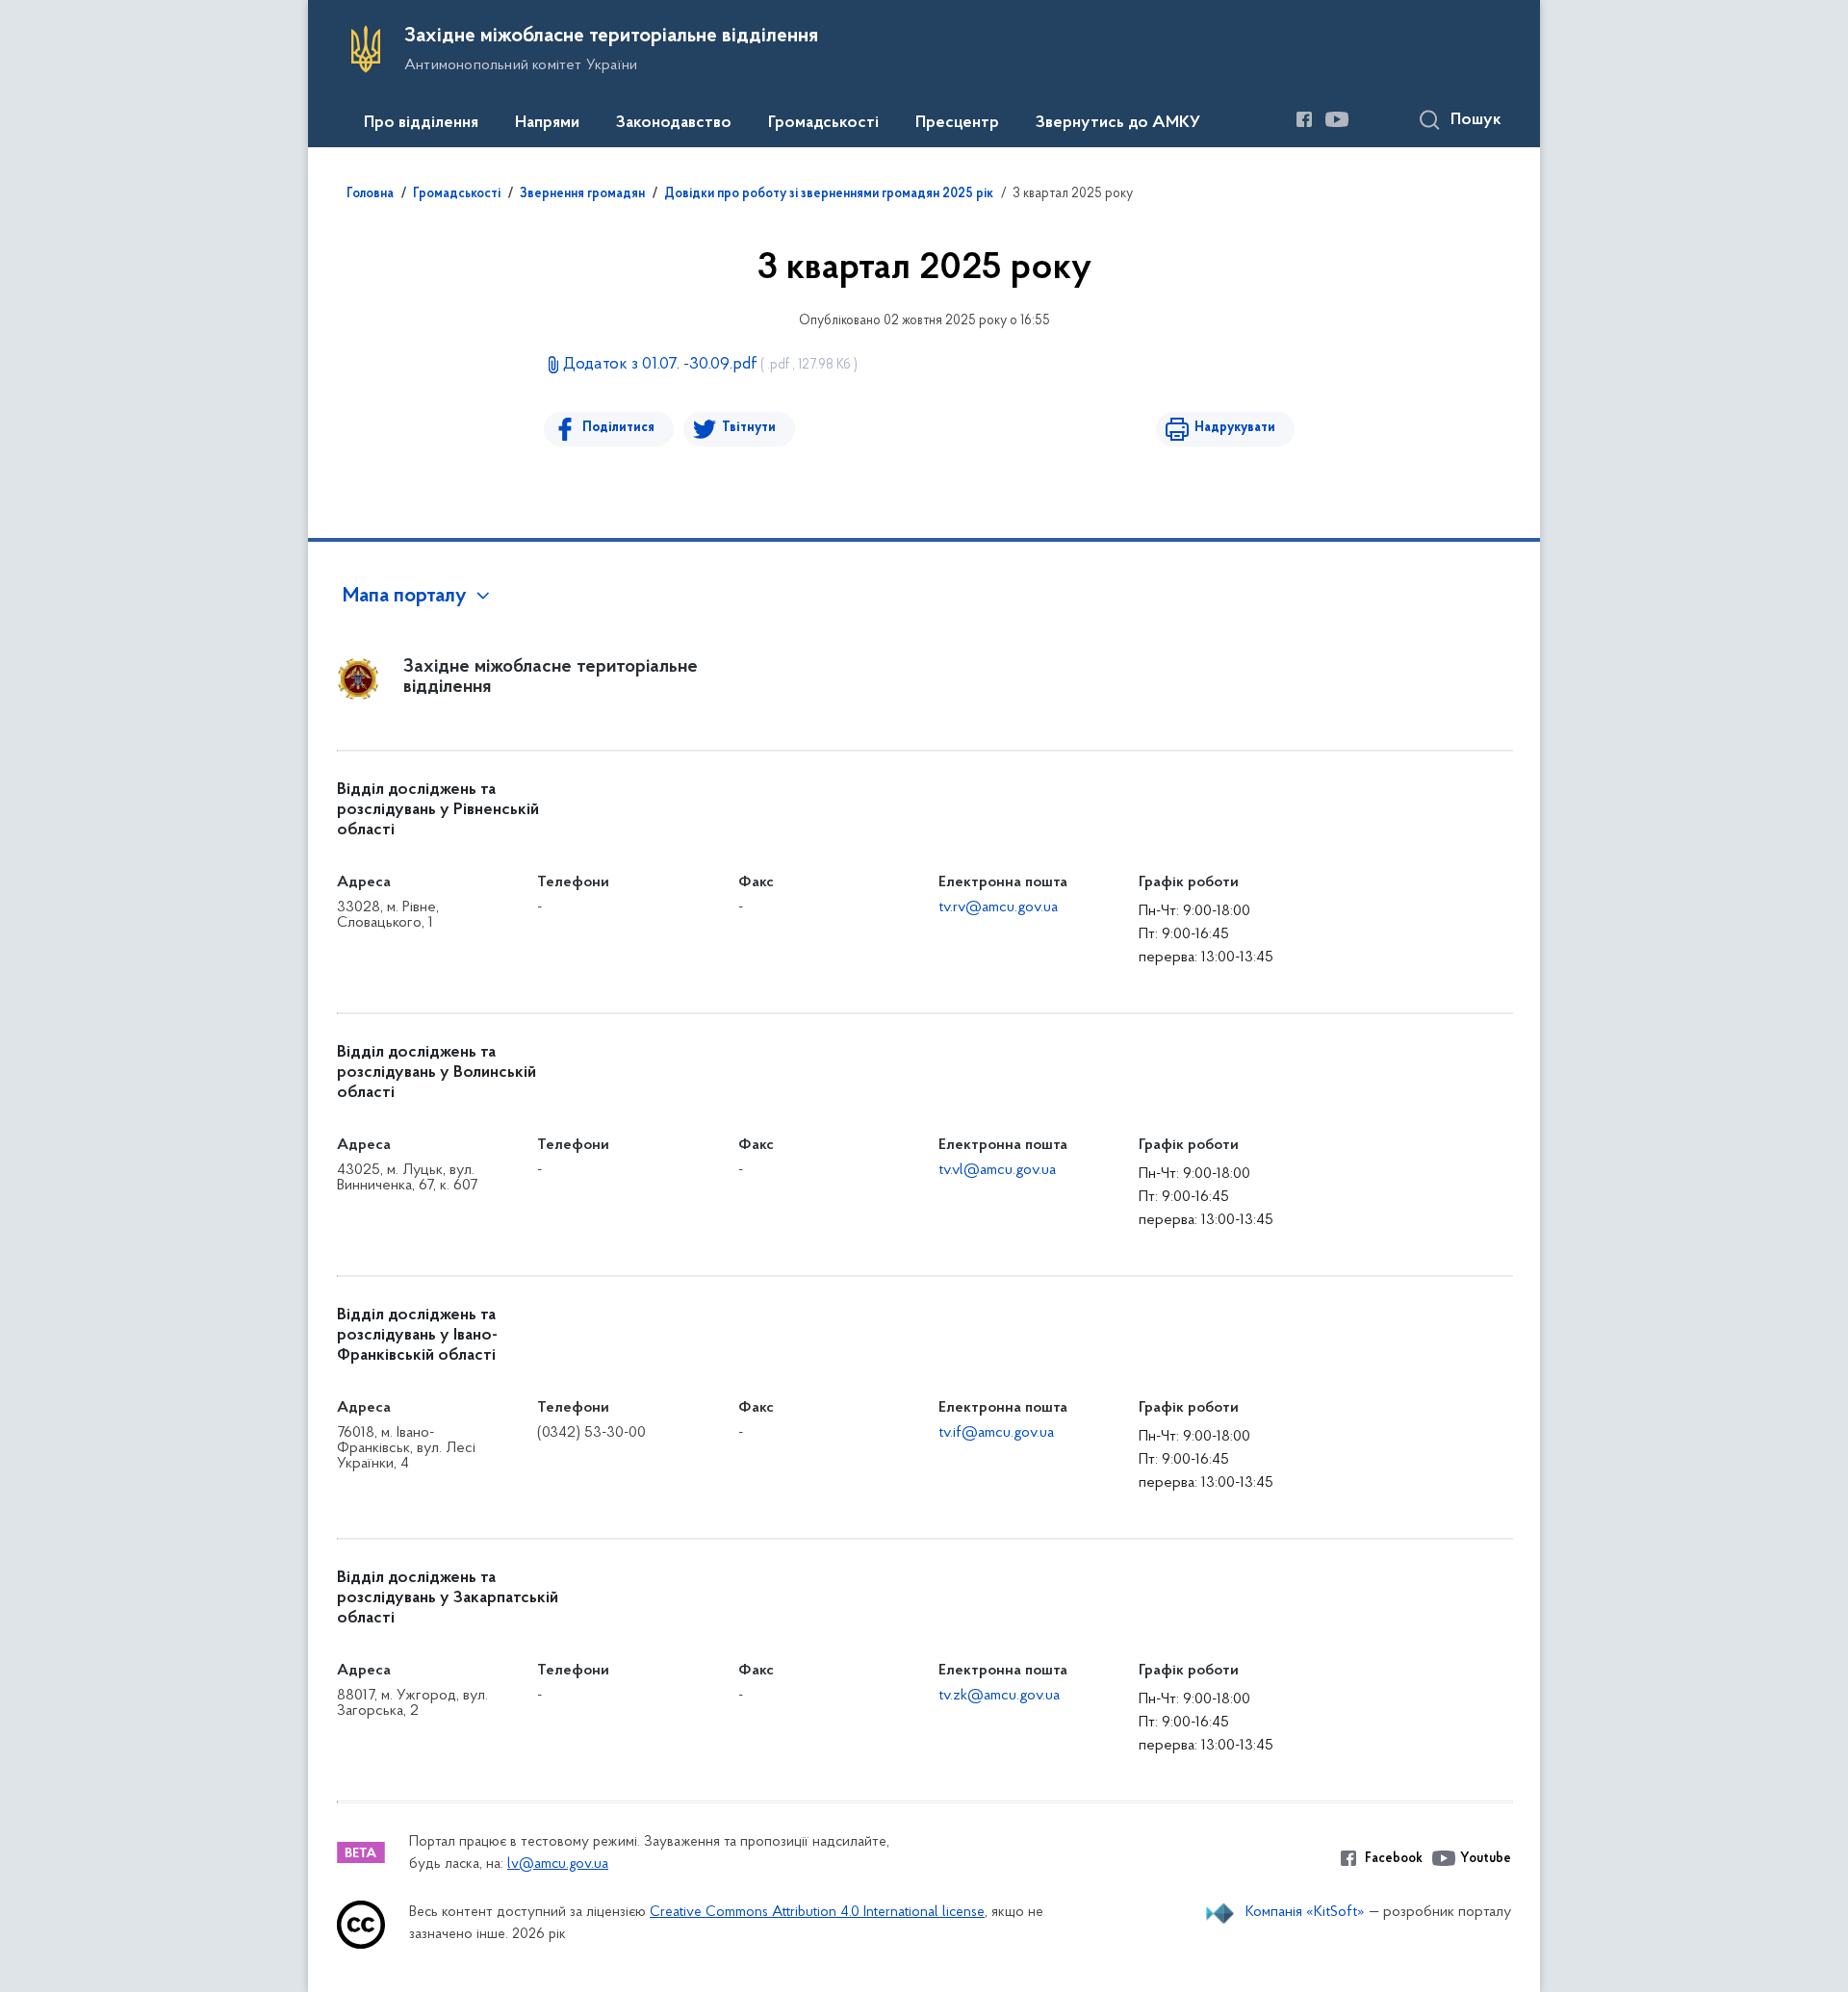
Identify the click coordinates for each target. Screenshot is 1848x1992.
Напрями (547, 123)
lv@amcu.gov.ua (558, 1864)
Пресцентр (957, 123)
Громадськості (823, 123)
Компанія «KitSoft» (1305, 1912)
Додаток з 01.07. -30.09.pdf (710, 365)
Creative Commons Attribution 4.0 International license (817, 1913)
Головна (370, 194)
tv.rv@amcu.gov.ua (998, 907)
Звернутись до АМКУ (1118, 123)
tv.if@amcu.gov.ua (996, 1433)
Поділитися (618, 428)
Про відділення (421, 123)
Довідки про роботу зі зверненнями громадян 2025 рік (829, 194)
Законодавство (674, 123)
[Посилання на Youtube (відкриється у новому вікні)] (1337, 119)
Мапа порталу (405, 597)
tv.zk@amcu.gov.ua (999, 1696)
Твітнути (749, 428)
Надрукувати (1235, 428)
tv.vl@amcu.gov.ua (997, 1170)
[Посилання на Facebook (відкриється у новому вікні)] (1304, 119)
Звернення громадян (582, 194)
